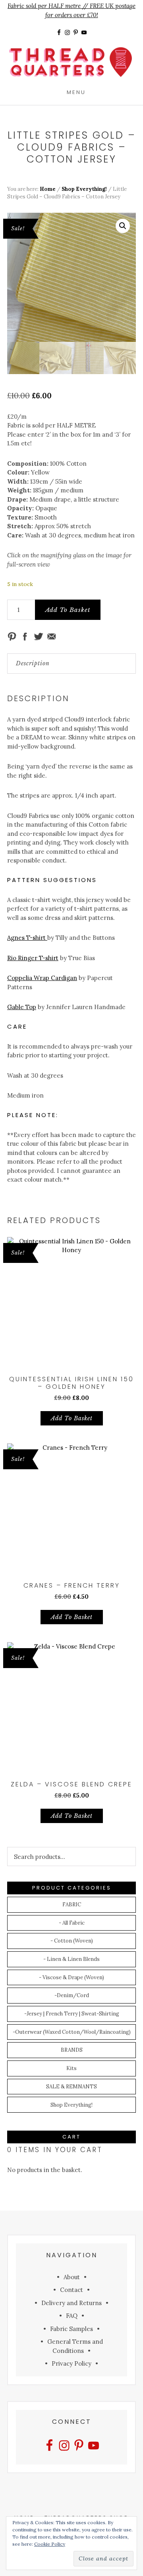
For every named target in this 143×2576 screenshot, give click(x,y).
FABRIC (72, 1905)
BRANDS (72, 2050)
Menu (76, 92)
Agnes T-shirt (27, 938)
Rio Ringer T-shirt (33, 958)
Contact (71, 2290)
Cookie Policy (50, 2544)
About (72, 2277)
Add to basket (68, 610)
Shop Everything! (84, 189)
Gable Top (22, 1007)
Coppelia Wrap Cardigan (42, 978)
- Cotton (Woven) (72, 1941)
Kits (71, 2068)
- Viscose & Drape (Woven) (71, 1977)
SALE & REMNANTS (71, 2087)
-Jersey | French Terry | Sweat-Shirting (72, 2014)
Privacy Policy (71, 2363)
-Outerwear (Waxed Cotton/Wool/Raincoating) (72, 2032)
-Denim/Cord (72, 1995)
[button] (123, 226)
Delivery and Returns (71, 2303)
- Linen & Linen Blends (71, 1959)
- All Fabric (72, 1923)
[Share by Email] (52, 637)
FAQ (72, 2316)
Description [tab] (33, 663)
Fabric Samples (71, 2329)
